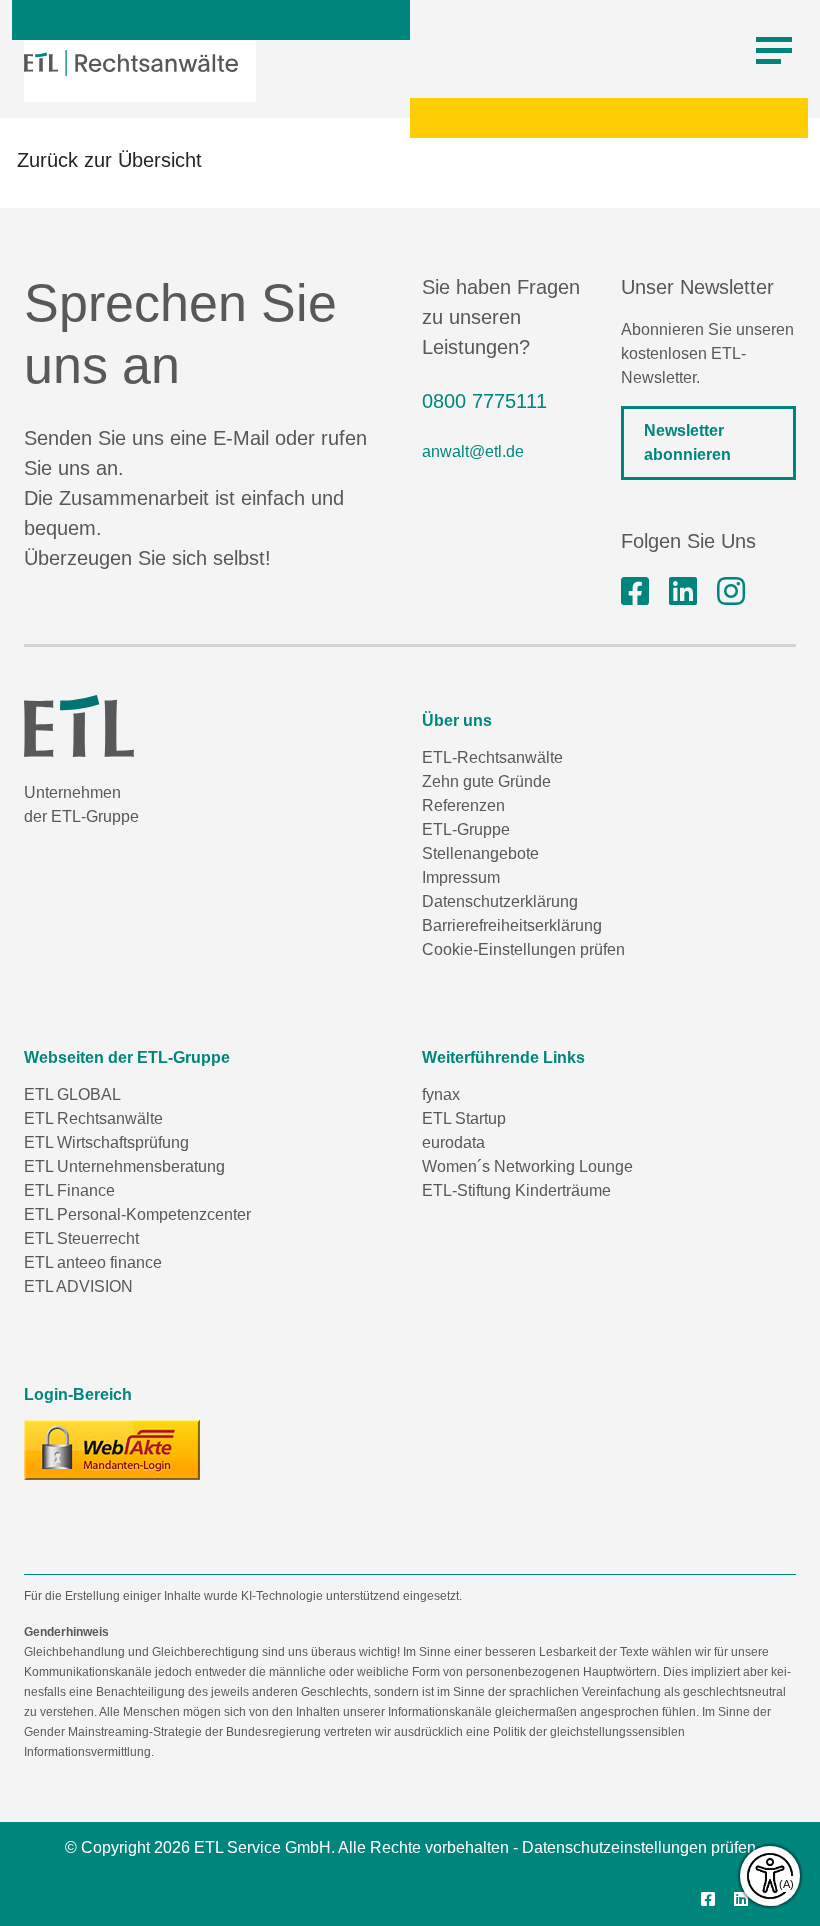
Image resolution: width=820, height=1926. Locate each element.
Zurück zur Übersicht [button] (109, 160)
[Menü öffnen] (774, 51)
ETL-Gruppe (466, 829)
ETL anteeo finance (93, 1262)
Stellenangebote (480, 853)
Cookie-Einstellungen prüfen (523, 949)
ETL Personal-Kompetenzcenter (137, 1214)
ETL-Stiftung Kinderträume (516, 1190)
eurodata (453, 1142)
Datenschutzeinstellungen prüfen (639, 1847)
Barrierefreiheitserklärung (512, 925)
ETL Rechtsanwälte (93, 1118)
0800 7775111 (484, 401)
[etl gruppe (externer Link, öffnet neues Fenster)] (683, 592)
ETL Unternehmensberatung (124, 1166)
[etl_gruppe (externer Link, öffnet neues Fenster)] (731, 592)
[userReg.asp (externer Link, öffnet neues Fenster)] (112, 1450)
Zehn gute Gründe (486, 781)
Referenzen (463, 805)
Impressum (461, 877)
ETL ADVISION (78, 1286)
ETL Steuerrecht (81, 1238)
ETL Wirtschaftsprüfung (106, 1142)
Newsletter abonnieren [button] (687, 442)
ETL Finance (69, 1190)
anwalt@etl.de (473, 451)
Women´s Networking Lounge (527, 1166)
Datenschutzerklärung (500, 901)
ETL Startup (464, 1118)
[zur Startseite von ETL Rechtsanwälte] (131, 63)
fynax (441, 1094)
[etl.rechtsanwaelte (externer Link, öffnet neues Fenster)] (635, 592)
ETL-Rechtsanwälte (492, 757)
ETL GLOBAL (72, 1094)
